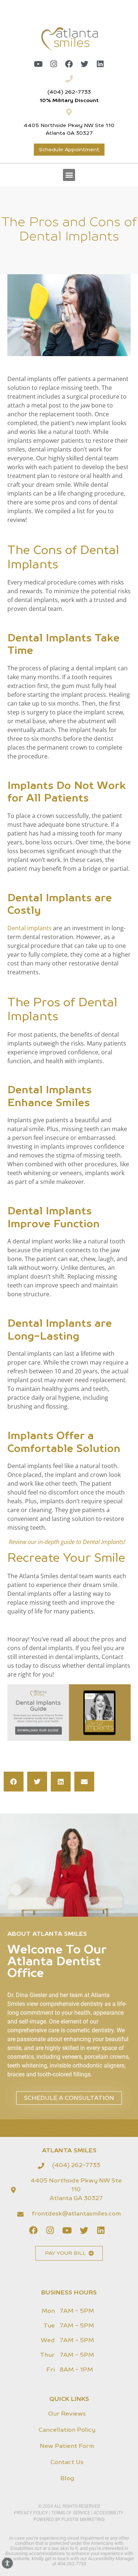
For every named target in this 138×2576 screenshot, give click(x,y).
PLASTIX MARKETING (83, 2519)
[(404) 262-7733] (69, 79)
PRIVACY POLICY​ (31, 2513)
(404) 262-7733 (69, 92)
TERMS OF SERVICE (71, 2513)
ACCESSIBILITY (108, 2513)
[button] (69, 175)
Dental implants (29, 928)
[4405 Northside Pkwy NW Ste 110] (69, 112)
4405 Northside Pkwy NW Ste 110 (69, 126)
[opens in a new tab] (38, 64)
